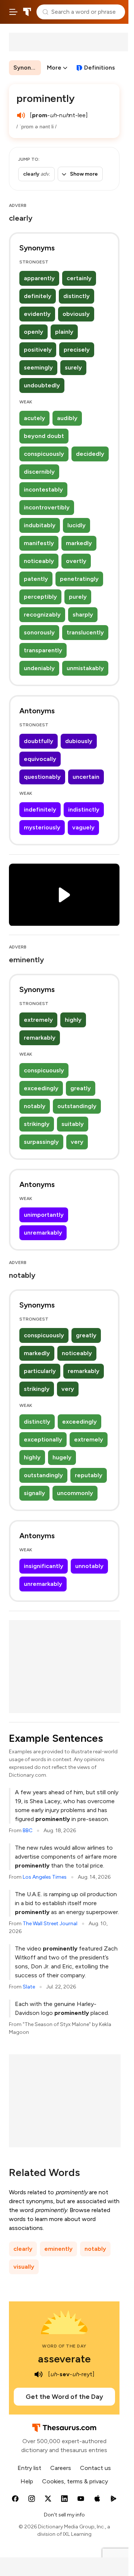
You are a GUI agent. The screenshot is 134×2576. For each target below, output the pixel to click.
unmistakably (85, 668)
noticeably (39, 561)
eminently (58, 2249)
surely (73, 367)
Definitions (100, 68)
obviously (76, 314)
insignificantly (44, 1566)
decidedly (90, 454)
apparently (39, 278)
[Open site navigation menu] (13, 12)
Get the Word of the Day (64, 2397)
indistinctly (84, 809)
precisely (77, 350)
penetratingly (79, 579)
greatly (81, 1088)
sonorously (39, 632)
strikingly (37, 1124)
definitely (38, 296)
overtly (76, 561)
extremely (38, 1020)
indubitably (40, 525)
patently (36, 579)
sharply (83, 615)
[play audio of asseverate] (38, 2374)
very (77, 1142)
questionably (42, 777)
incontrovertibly (47, 507)
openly (33, 332)
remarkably (40, 1038)
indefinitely (40, 809)
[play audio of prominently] (21, 115)
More (54, 68)
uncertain (86, 777)
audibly (67, 418)
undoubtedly (42, 385)
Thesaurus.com (27, 12)
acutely (34, 418)
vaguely (83, 827)
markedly (79, 543)
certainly (79, 278)
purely (78, 597)
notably (35, 1106)
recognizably (42, 615)
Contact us (95, 2468)
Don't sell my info (64, 2515)
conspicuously (44, 454)
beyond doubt (44, 436)
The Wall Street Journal (50, 1924)
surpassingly (41, 1142)
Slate (29, 1987)
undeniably (39, 668)
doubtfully (39, 741)
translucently (85, 632)
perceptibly (40, 597)
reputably (89, 1475)
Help (27, 2481)
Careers (61, 2468)
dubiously (79, 741)
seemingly (38, 367)
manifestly (39, 543)
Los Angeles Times (45, 1877)
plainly (64, 332)
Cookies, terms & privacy (75, 2481)
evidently (37, 314)
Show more (84, 174)
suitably (73, 1124)
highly (73, 1020)
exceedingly (41, 1088)
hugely (62, 1457)
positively (38, 350)
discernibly (39, 472)
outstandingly (77, 1106)
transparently (43, 650)
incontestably (43, 489)
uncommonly (75, 1493)
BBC (28, 1831)
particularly (40, 1371)
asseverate (64, 2359)
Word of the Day (64, 2346)
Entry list (29, 2468)
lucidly (76, 525)
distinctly (76, 296)
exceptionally (43, 1439)
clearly (23, 2249)
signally (34, 1493)
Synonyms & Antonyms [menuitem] (27, 68)
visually (24, 2267)
